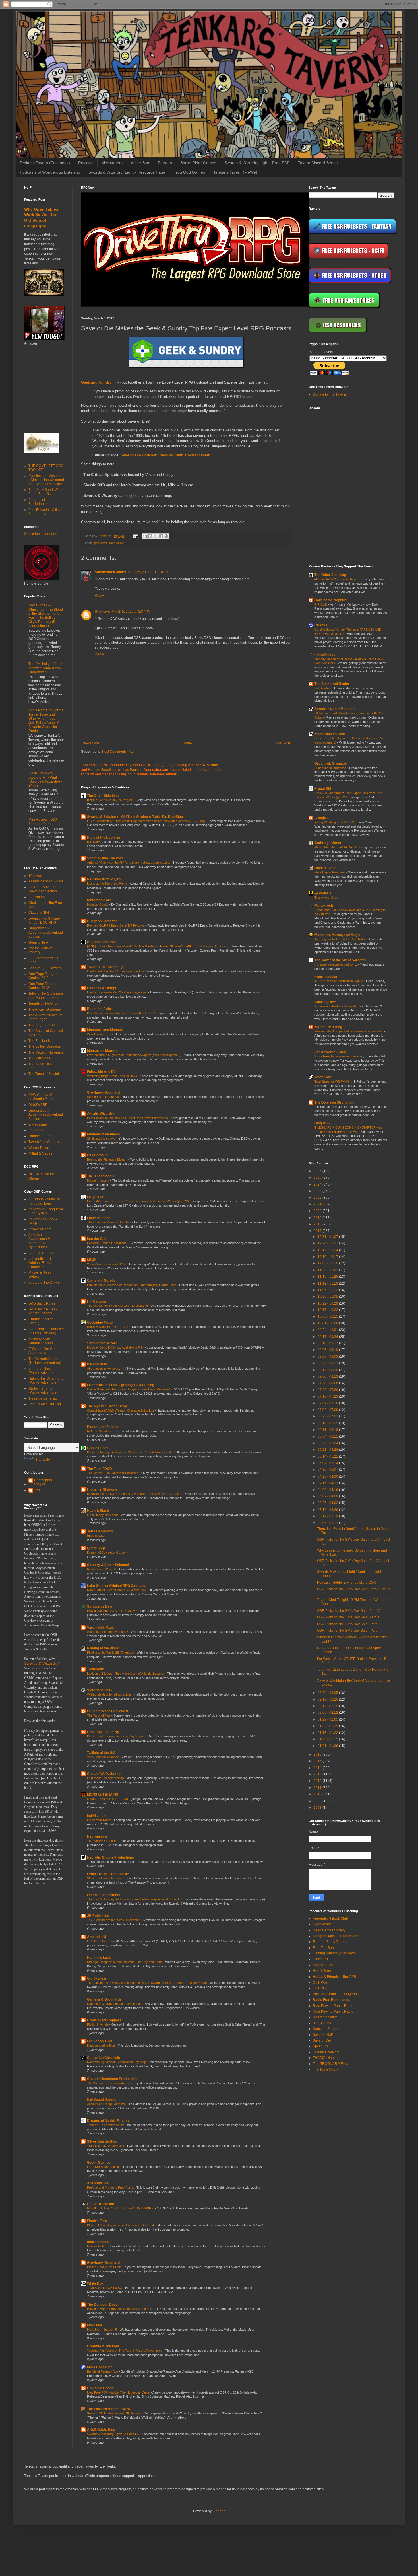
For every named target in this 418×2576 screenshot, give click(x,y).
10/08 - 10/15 (328, 1316)
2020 (318, 1211)
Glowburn (320, 1959)
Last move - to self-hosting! (106, 1778)
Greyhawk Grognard (103, 1092)
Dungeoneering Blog (101, 2046)
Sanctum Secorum (327, 2029)
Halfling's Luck (99, 1958)
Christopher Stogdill (43, 1482)
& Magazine (38, 1124)
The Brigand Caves (43, 1025)
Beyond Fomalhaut (102, 942)
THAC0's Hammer (327, 2058)
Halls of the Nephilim (104, 838)
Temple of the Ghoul (44, 1003)
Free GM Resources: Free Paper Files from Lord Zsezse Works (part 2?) (138, 1201)
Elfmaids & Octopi (102, 988)
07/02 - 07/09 (328, 1410)
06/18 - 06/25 (328, 1423)
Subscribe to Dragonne (103, 1097)
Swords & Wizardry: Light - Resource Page (127, 172)
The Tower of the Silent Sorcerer (340, 960)
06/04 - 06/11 (328, 1437)
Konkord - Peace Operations (107, 1243)
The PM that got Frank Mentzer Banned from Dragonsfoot (45, 668)
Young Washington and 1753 (107, 1264)
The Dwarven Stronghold (334, 1102)
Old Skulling (97, 1978)
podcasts (101, 543)
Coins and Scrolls (101, 1281)
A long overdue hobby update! (108, 1632)
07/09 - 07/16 (328, 1403)
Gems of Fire (38, 943)
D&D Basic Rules (42, 1303)
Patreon (165, 163)
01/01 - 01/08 (328, 1746)
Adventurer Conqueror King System (46, 1211)
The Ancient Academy (45, 1009)
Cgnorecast (322, 1924)
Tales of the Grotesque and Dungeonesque (46, 995)
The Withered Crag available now (110, 2083)
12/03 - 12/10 (328, 1263)
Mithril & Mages (40, 1153)
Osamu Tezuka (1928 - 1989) (108, 1799)
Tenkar (39, 1490)
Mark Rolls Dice (100, 2367)
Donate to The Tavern (329, 394)
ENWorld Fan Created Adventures (45, 1351)
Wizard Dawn (39, 1148)
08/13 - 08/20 (328, 1370)
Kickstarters (112, 163)
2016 (318, 1754)
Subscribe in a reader (41, 534)
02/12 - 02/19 (328, 1706)
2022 (318, 1198)
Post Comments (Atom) (120, 752)
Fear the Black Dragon (330, 1942)
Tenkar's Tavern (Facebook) (45, 163)
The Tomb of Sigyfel (44, 1074)
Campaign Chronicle (104, 2058)
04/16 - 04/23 (328, 1483)
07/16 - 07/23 (328, 1396)
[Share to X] (156, 536)
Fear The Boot (324, 1948)
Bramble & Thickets (103, 2346)
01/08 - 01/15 (328, 1739)
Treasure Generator (44, 1398)
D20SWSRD (38, 1105)
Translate (43, 1460)
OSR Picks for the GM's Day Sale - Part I (348, 1631)
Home (187, 743)
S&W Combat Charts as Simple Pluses (44, 1097)
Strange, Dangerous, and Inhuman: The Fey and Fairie (125, 1962)
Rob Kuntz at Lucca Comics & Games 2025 (118, 1590)
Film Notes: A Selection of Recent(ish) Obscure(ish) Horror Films (132, 1285)
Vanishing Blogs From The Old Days (112, 1076)
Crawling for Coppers (104, 2020)
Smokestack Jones (110, 572)
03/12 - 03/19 (328, 1516)
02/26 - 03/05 (328, 1693)
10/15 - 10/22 (328, 1310)
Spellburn (320, 2046)
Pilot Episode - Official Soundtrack (45, 512)
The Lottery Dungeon (45, 1046)
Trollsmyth (96, 1669)
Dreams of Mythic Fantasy (108, 2121)
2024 (318, 1184)
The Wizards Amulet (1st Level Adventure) (45, 1361)
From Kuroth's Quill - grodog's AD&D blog (121, 1385)
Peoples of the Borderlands (40, 502)
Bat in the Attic (99, 1009)
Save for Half (323, 2035)
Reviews (86, 163)
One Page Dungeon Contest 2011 (44, 976)
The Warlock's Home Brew (108, 2409)
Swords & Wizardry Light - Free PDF (257, 163)
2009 (318, 1801)
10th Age (35, 876)
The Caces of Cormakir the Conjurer (46, 1033)
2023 (318, 1191)
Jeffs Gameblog (100, 1531)
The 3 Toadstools (101, 1176)
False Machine (99, 1218)
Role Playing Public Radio (333, 2006)
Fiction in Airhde (98, 2024)
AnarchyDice (98, 2183)
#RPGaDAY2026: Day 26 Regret (110, 800)
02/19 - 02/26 (328, 1699)
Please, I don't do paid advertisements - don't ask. (122, 2225)
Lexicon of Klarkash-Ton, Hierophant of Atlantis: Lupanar (126, 1674)
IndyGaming (97, 1816)
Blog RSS (322, 1123)
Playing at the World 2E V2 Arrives (111, 1653)
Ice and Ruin (97, 1364)
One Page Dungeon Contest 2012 (44, 986)
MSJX (92, 1260)
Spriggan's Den (99, 1606)
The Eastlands (40, 1041)
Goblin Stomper (100, 2163)
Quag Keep (96, 1548)
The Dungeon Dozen (103, 2305)
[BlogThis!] (150, 536)
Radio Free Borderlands (331, 2000)
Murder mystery (99, 1180)
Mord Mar (95, 2325)
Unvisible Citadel (101, 2388)
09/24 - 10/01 (328, 1330)
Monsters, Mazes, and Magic (337, 935)
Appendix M (97, 1937)
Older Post (282, 743)
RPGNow (210, 765)
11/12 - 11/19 (328, 1283)
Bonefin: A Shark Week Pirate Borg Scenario (46, 492)
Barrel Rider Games (198, 163)
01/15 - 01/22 (328, 1733)
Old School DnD (100, 2041)
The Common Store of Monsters (110, 1222)
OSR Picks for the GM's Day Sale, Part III (348, 1617)
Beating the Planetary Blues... (108, 1159)
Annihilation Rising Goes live (107, 2104)
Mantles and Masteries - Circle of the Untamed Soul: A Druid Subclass (46, 480)
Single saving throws (102, 1139)
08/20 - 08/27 (328, 1363)
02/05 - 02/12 (328, 1713)
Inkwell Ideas (325, 655)
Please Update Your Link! (105, 2267)
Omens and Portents (104, 1895)
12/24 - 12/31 (328, 1243)
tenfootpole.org (99, 900)
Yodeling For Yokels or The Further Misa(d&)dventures (125, 2351)
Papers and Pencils (103, 1427)
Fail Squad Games (102, 2100)
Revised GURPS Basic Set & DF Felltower (117, 925)
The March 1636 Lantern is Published (113, 1473)
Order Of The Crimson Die (108, 1874)
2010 (318, 1794)
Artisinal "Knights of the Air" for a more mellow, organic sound (129, 863)
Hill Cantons (97, 1301)
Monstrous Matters (102, 1051)
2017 (318, 1231)
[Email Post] (135, 536)
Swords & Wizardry (41, 1664)
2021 (318, 1204)
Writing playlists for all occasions (110, 1694)
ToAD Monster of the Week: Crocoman (114, 1920)
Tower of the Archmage (106, 967)
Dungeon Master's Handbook (335, 1936)
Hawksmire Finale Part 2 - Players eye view (118, 992)
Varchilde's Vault (100, 1628)
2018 (318, 1224)
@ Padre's (323, 893)
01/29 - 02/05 (328, 1719)
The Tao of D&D (100, 1469)
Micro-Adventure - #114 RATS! (108, 1327)
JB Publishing (98, 1916)
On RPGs (320, 1982)
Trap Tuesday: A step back (106, 2146)
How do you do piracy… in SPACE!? (112, 1611)
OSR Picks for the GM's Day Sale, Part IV (348, 1611)
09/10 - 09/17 (328, 1343)
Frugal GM (95, 1197)
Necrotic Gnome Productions (110, 1857)
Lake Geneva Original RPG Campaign (117, 1586)
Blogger (218, 2511)
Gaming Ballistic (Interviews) (335, 1953)
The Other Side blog (103, 796)
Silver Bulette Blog (102, 2141)
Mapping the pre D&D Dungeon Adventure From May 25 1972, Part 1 (135, 1494)
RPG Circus (322, 2023)
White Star (140, 163)
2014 (318, 1768)
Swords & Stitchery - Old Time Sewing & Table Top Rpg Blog (135, 817)
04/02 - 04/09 (328, 1496)
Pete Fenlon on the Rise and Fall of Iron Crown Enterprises (128, 1118)
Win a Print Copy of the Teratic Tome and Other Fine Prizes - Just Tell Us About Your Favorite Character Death (46, 721)
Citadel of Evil (39, 913)
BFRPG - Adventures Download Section (44, 889)
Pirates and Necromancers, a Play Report (116, 1736)
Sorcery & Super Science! (108, 1565)
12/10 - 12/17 (328, 1257)
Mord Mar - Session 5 (102, 2330)
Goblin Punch (98, 1448)
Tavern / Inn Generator (46, 1142)
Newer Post (91, 743)
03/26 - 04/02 (328, 1503)
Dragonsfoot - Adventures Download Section (46, 932)
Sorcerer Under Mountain (335, 709)
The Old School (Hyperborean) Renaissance (118, 1306)
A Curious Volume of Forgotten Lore (44, 1201)
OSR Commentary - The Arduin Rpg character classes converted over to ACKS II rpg (146, 821)
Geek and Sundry (96, 382)
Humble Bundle (100, 770)
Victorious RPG (99, 1690)
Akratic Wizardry (101, 1114)
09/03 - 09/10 (328, 1350)
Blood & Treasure (42, 1253)
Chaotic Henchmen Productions (113, 2079)
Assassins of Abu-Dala (46, 881)
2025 (318, 1178)
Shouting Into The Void (105, 858)
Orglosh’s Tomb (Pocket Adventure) (43, 1390)
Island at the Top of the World (107, 884)
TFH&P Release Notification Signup (339, 981)
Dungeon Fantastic (102, 921)
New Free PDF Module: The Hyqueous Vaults (119, 2392)
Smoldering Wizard (102, 1343)
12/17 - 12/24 (328, 1250)
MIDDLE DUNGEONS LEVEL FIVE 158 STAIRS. (121, 2208)
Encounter (36, 1130)
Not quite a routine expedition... (336, 964)
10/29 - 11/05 (328, 1297)
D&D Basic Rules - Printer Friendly (43, 1311)
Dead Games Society (329, 1930)
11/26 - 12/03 (328, 1270)
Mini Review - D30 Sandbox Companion (45, 822)
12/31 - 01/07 (328, 1237)
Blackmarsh (38, 897)
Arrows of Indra (40, 1229)
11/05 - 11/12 (328, 1290)
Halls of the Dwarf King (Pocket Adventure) (46, 1380)
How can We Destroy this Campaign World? (118, 2309)
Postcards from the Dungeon (335, 1994)
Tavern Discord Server (318, 163)
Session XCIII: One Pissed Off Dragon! (114, 2413)
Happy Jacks (323, 1965)
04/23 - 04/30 (328, 1476)
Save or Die (322, 2040)
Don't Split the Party (103, 1732)
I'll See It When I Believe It (107, 1711)
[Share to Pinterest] (166, 536)
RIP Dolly (94, 842)
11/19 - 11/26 (328, 1277)
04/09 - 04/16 (328, 1490)
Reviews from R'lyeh (104, 879)
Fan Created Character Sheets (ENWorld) (46, 1331)
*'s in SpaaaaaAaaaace (103, 1757)
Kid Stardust (323, 688)
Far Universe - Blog (330, 1052)
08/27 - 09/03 (328, 1357)
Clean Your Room (100, 1820)
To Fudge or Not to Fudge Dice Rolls (340, 939)
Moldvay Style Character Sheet (41, 1341)
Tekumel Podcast (326, 2052)
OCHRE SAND (98, 1941)
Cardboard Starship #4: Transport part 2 (115, 971)
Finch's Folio (97, 2221)
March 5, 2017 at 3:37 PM (131, 612)
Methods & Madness (104, 1134)
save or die (116, 543)
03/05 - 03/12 (328, 1523)
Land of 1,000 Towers (45, 968)
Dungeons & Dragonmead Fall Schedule (115, 2004)
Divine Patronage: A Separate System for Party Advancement (129, 1452)
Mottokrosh (324, 906)
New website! (97, 2246)
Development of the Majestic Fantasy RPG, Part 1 (122, 1013)
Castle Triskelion (101, 2204)
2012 (318, 1781)
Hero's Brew (322, 1971)
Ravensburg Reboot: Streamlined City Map (117, 2062)
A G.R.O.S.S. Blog (101, 2430)
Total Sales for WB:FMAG (105, 2288)
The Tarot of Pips (99, 1715)
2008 (318, 1808)
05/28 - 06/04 (328, 1443)
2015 (318, 1761)
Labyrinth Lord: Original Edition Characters (40, 1263)
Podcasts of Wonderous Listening (50, 172)
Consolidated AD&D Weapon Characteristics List (121, 1410)
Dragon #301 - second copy (107, 1552)
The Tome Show (325, 2069)
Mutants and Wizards (102, 1569)
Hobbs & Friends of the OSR (335, 1977)
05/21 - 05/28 (328, 1450)
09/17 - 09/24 (328, 1337)
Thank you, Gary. (327, 898)
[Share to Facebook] (161, 536)
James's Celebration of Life (106, 2125)
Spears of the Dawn (44, 1283)
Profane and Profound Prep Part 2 (111, 2188)
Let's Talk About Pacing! (104, 2167)
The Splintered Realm (332, 684)
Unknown (102, 612)
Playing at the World (103, 1648)
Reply (99, 596)
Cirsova (321, 625)
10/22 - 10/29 (328, 1303)
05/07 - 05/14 (328, 1463)
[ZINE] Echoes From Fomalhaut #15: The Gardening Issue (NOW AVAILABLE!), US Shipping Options (157, 946)
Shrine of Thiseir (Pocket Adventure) (43, 1371)
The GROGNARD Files (330, 2064)
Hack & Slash (98, 1511)
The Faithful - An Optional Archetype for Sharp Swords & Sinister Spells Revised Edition (147, 1983)
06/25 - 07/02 (328, 1416)
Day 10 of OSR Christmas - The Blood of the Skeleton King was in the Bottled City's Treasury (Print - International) (46, 616)
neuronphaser (98, 2242)
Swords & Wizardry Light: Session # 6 (113, 2434)
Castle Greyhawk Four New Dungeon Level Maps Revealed (129, 1389)
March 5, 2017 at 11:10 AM (148, 572)
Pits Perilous (97, 1155)
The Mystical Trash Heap (107, 1406)
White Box (95, 2283)
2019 (318, 1218)
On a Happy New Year (103, 1515)
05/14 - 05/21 (328, 1456)
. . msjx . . (322, 818)
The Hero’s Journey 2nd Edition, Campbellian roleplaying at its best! (134, 1899)
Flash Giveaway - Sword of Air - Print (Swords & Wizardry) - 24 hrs (45, 779)
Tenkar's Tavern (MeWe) (235, 172)
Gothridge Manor (101, 1322)
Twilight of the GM (101, 1753)
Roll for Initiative (325, 2017)
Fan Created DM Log (45, 1404)
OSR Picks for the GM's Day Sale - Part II (348, 1624)
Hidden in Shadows (102, 1489)
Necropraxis (97, 1836)
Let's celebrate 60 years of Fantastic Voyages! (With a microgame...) (135, 1055)
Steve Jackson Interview (104, 1878)
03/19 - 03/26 (328, 1510)
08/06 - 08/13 (328, 1377)
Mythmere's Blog (328, 1027)
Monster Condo (98, 904)
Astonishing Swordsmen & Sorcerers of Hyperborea (39, 1241)
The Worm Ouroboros (103, 1841)
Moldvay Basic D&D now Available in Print (116, 1347)
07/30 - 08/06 (328, 1383)
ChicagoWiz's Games (104, 1774)
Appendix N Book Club (330, 1919)
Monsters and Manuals (105, 1030)
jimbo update (96, 1536)
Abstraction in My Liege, (104, 1369)
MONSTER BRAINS (103, 1795)
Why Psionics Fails (101, 1034)
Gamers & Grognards (104, 1999)
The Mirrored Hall (42, 1058)
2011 (318, 1788)
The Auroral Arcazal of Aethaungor (45, 1017)
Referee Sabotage (100, 1431)
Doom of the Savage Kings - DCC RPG (44, 921)
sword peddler (326, 977)
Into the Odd (97, 1239)
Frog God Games (189, 172)
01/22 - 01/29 (328, 1726)
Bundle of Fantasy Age (103, 2371)
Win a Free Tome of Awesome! (336, 1056)
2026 (318, 1171)
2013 (318, 1774)
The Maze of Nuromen (46, 1052)
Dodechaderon (40, 1136)
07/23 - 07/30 (328, 1390)
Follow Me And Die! (102, 1072)
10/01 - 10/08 (328, 1323)
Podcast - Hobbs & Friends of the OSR (346, 1583)
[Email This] (145, 536)
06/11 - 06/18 (328, 1430)
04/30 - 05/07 (328, 1470)
